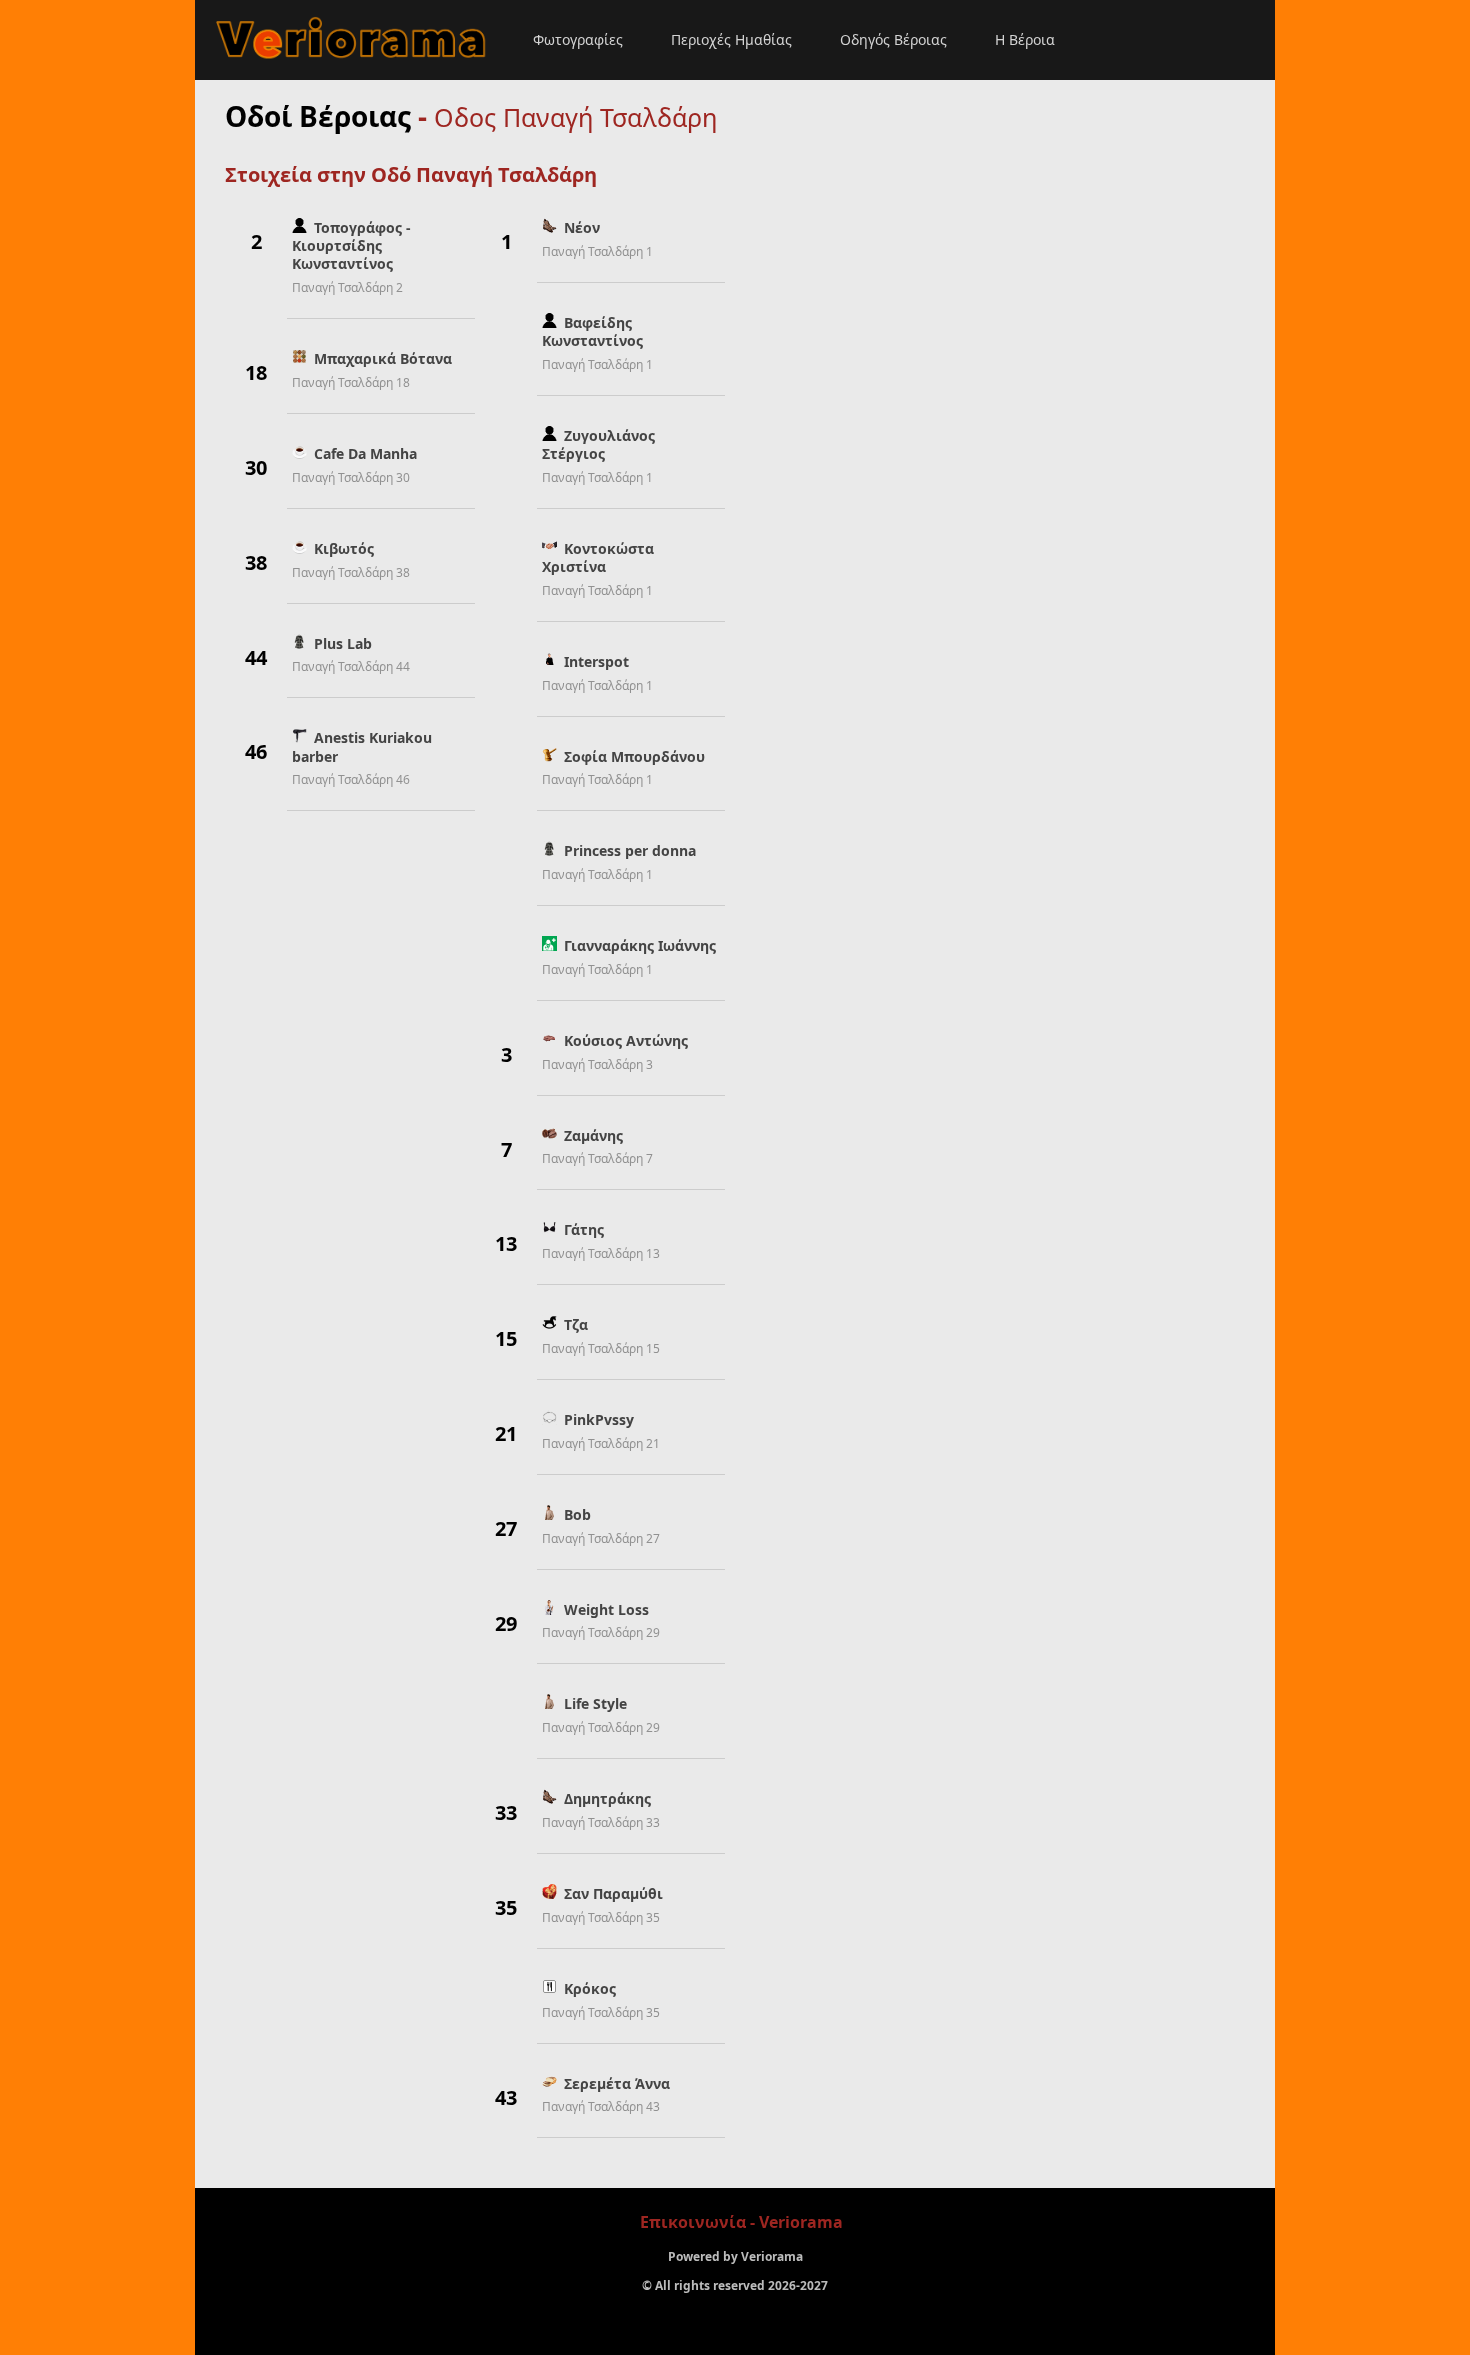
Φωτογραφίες (578, 39)
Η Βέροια (1025, 39)
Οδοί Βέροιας (318, 116)
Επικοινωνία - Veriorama (741, 2222)
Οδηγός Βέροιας (893, 39)
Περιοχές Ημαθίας (731, 39)
